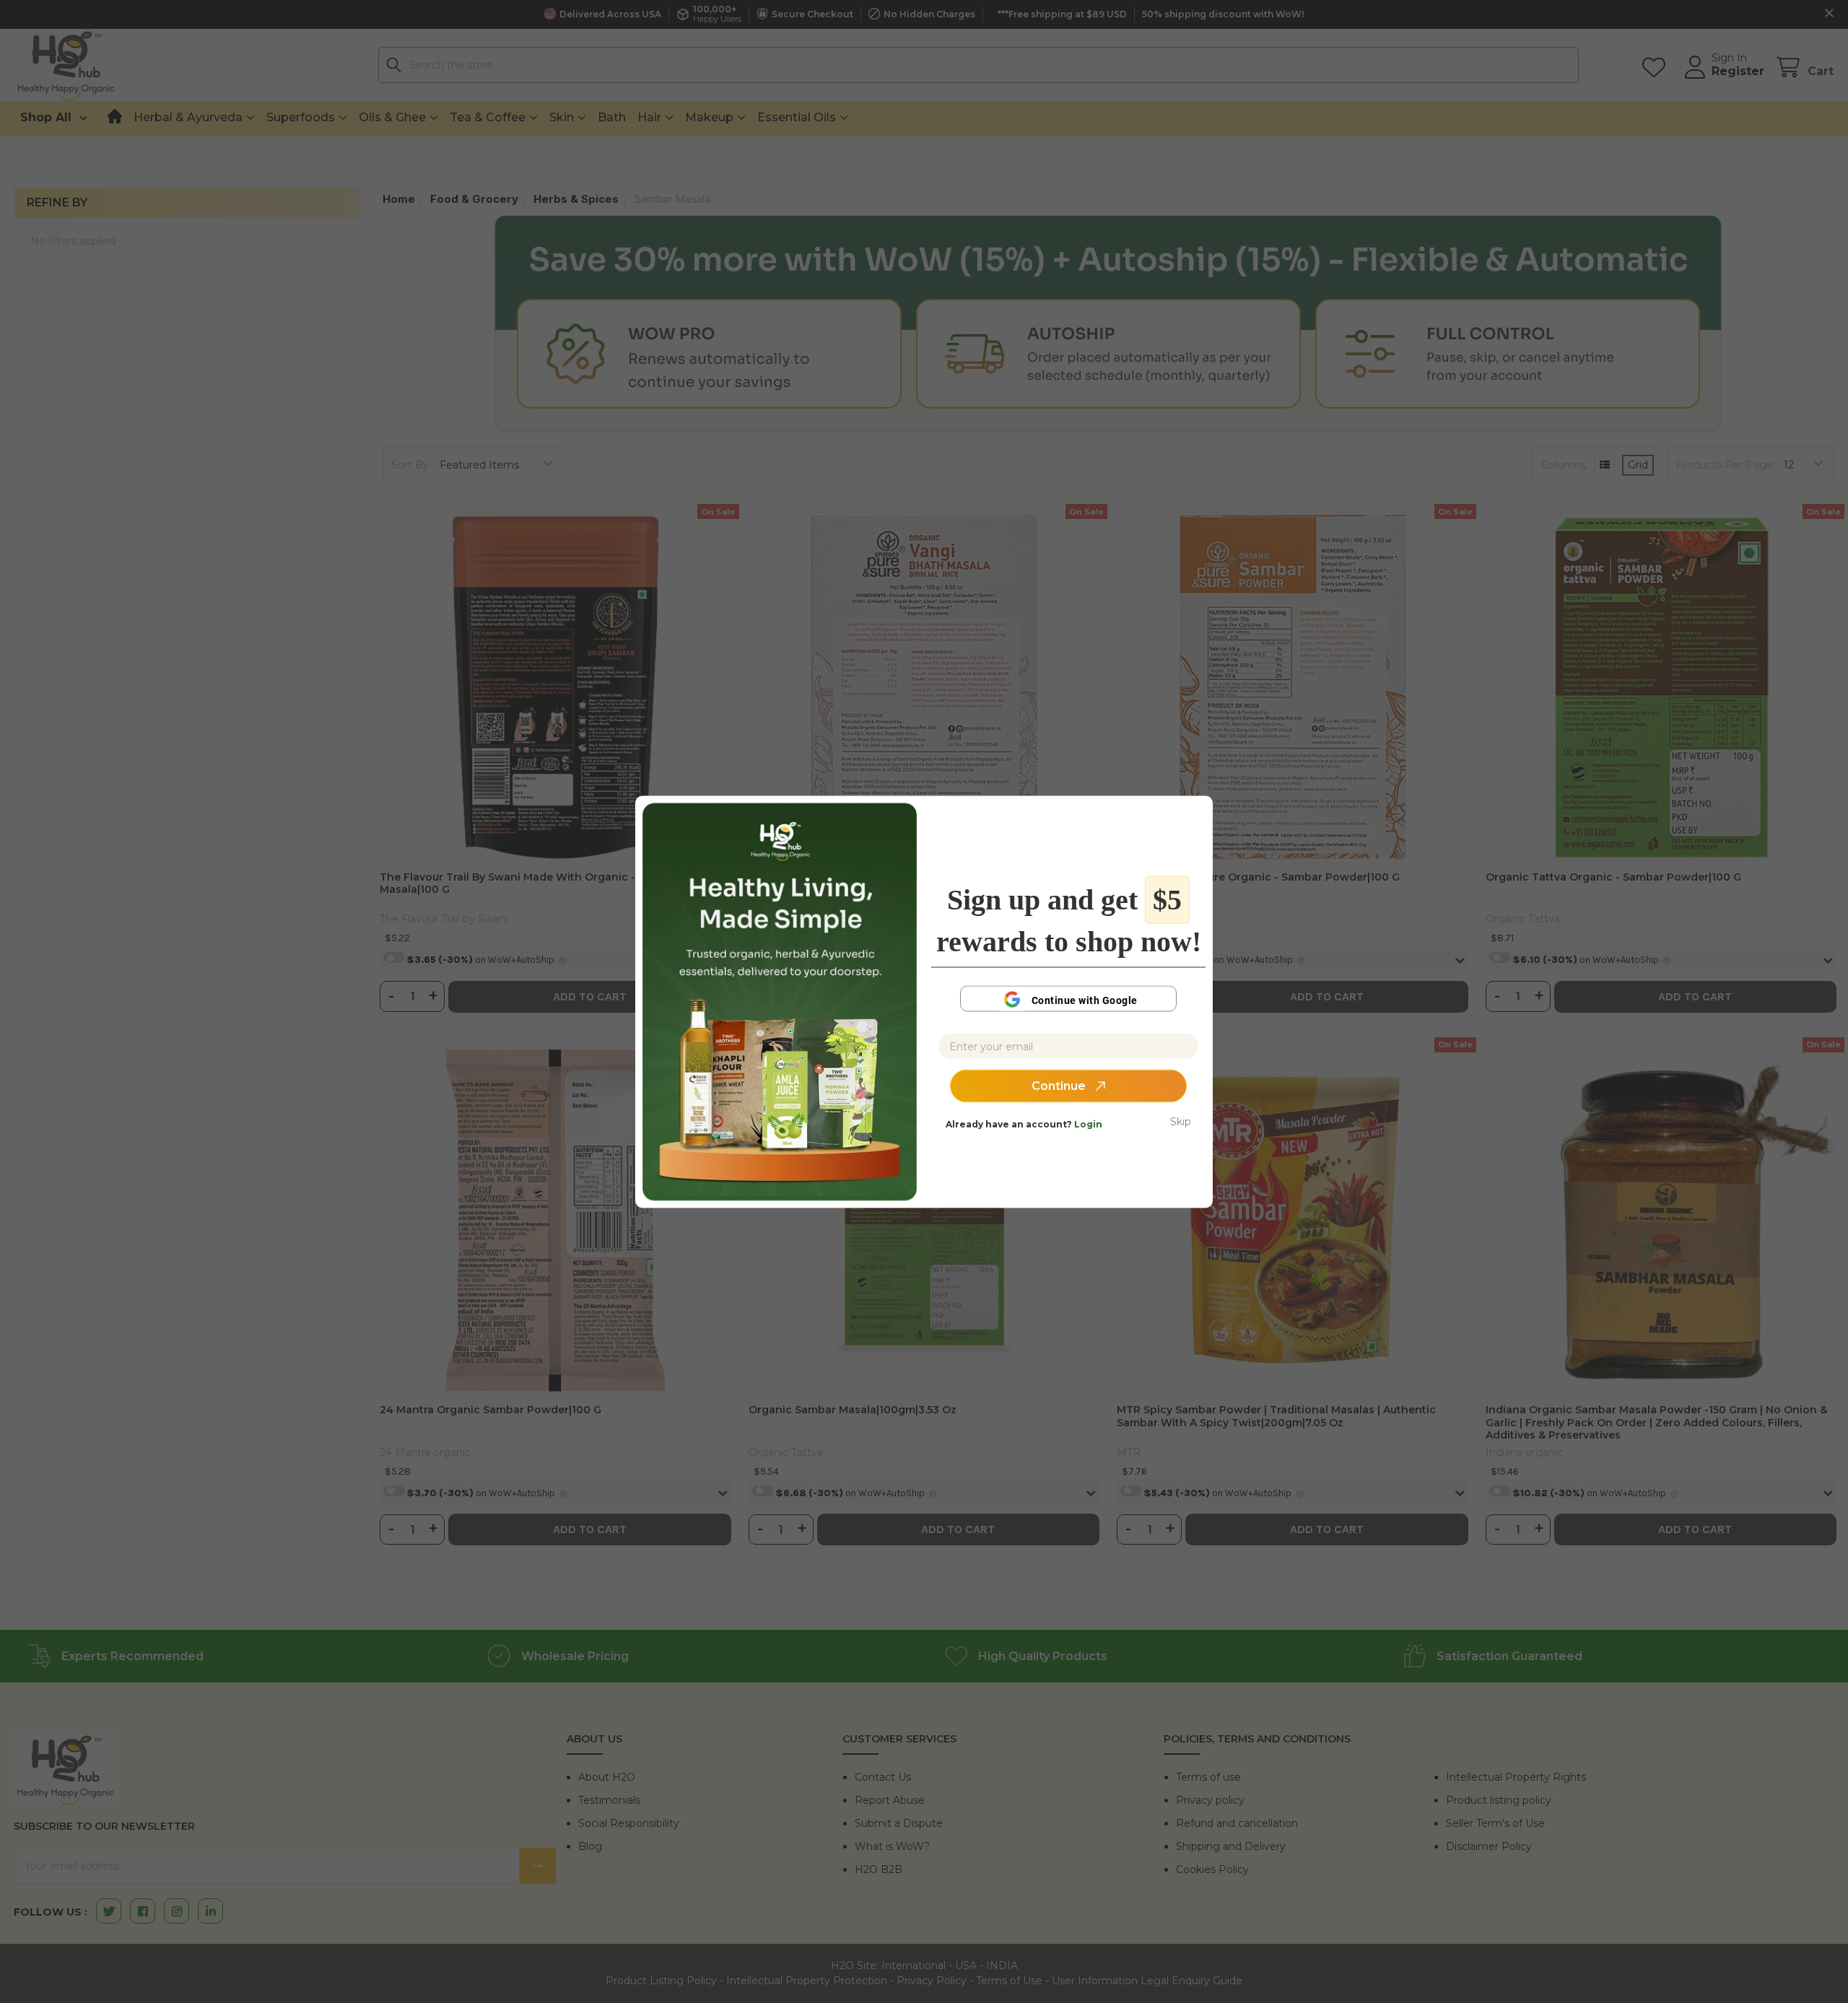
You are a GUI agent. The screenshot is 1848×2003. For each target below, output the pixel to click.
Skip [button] (1181, 1122)
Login (1088, 1124)
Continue (1060, 1086)
